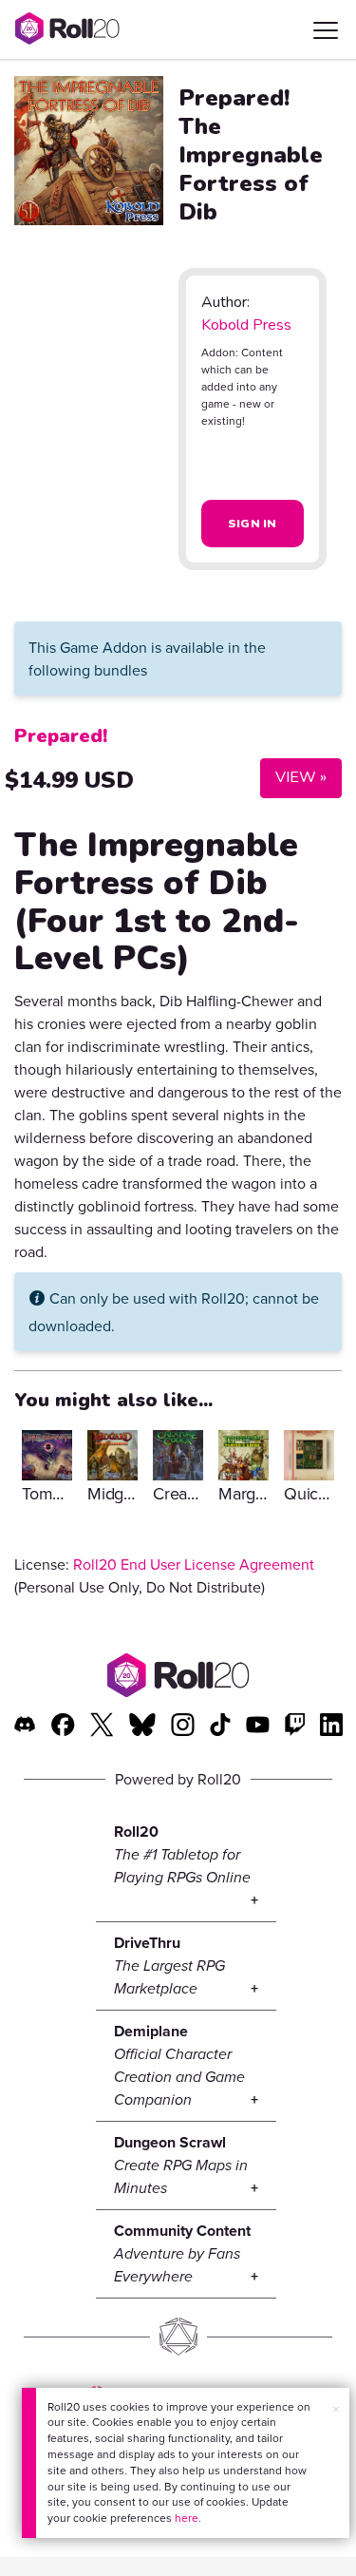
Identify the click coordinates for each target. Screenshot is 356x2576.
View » (293, 777)
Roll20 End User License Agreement (194, 1564)
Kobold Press (246, 325)
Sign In (253, 524)
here (187, 2518)
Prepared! (61, 736)
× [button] (336, 2409)
